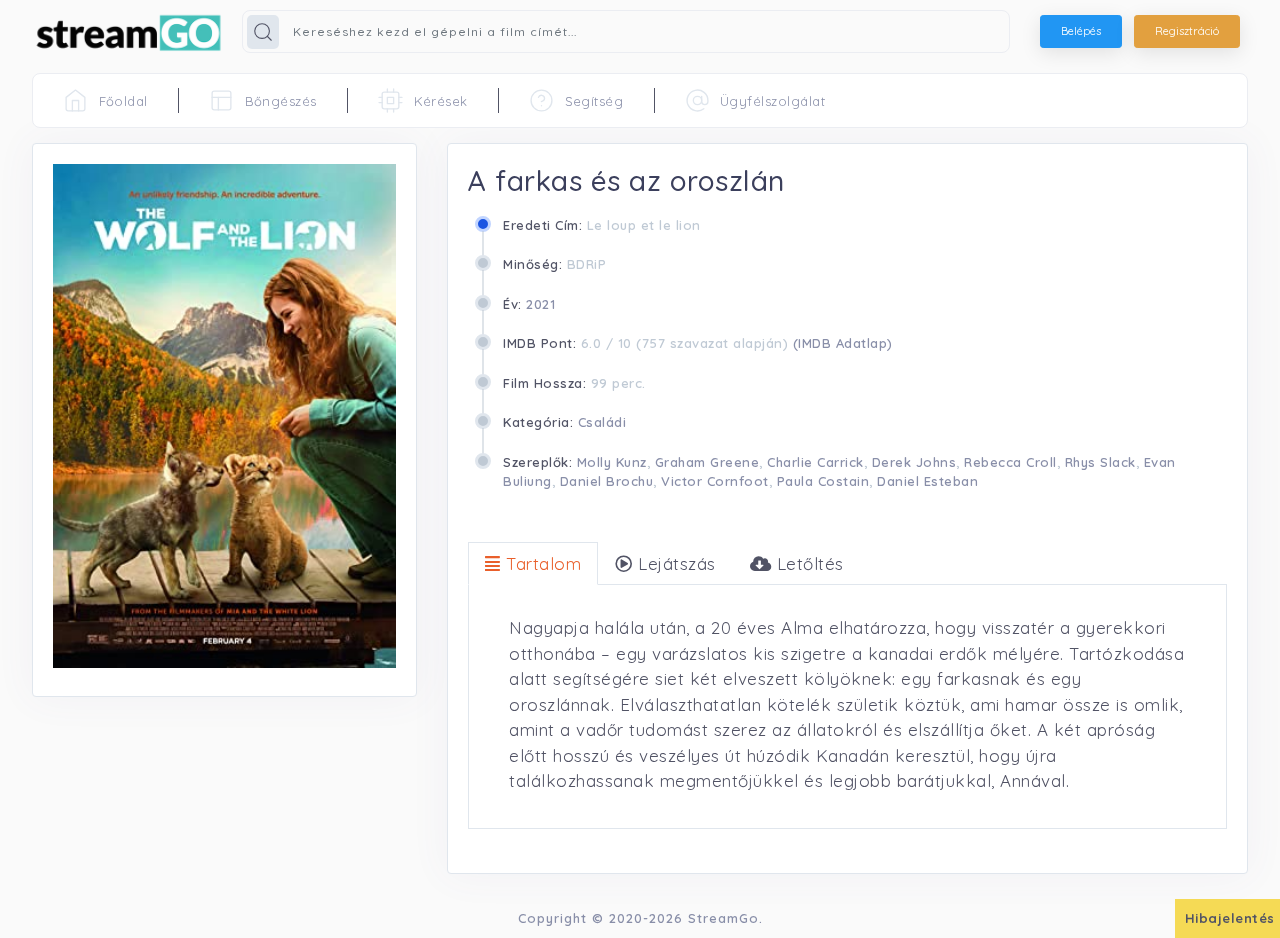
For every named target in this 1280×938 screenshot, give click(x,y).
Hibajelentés (1230, 918)
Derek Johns (914, 462)
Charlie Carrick (815, 462)
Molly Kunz (612, 462)
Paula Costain (823, 481)
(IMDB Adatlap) (843, 343)
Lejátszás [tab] (674, 563)
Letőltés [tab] (807, 563)
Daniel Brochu (607, 481)
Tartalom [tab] (541, 563)
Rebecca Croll (1010, 462)
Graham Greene (707, 462)
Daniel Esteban (927, 481)
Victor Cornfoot (715, 481)
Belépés (1081, 31)
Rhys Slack (1100, 462)
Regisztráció (1187, 31)
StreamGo (723, 918)
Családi (602, 422)
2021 (540, 304)
